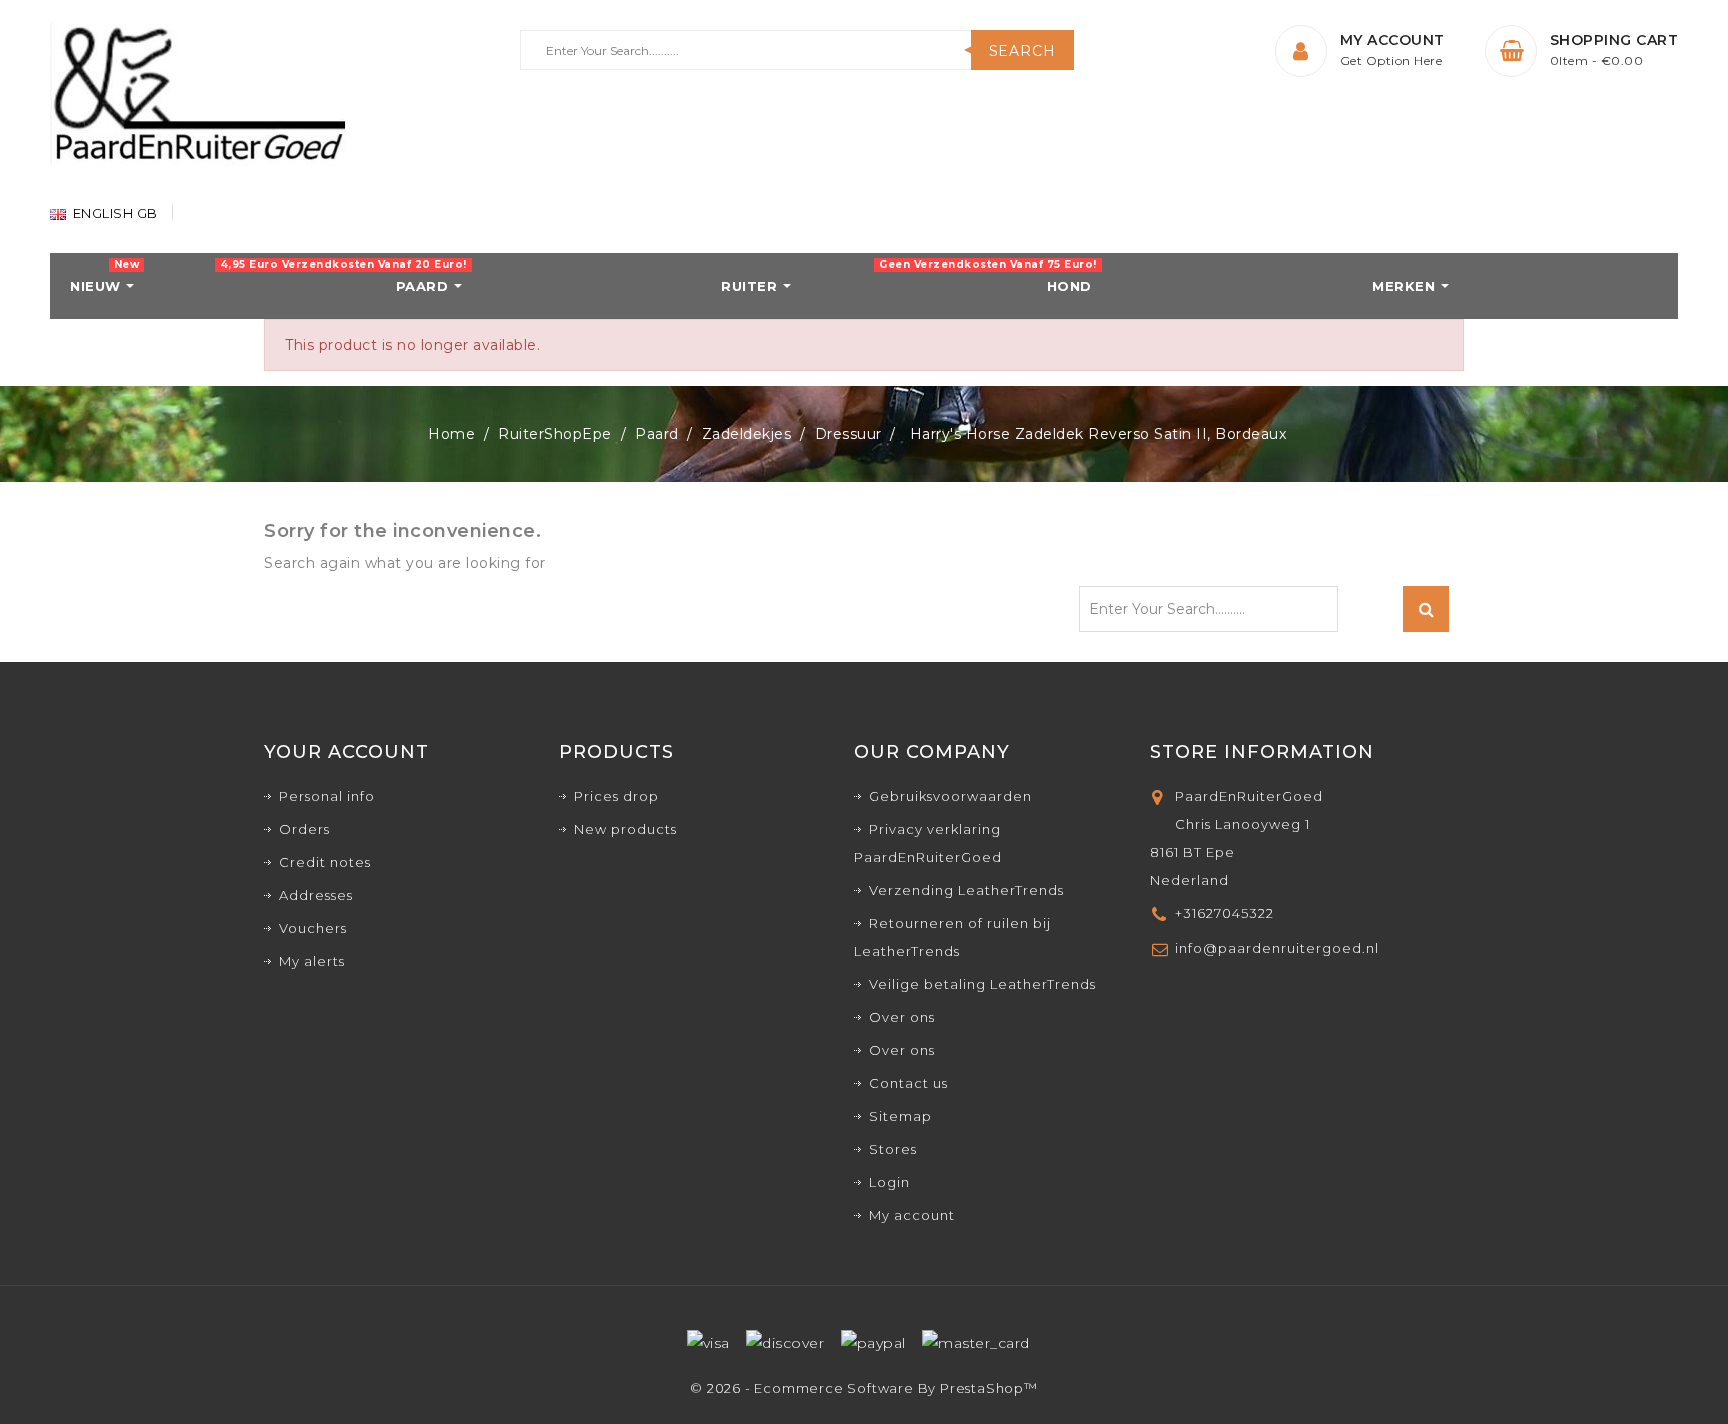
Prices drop (616, 796)
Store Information (1262, 752)
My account (912, 1215)
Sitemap (900, 1116)
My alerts (312, 961)
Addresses (316, 895)
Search (1022, 51)
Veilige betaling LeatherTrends (982, 984)
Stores (893, 1149)
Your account (346, 752)
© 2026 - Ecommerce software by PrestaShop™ (864, 1388)
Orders (304, 829)
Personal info (327, 796)
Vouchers (313, 928)
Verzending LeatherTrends (966, 890)
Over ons (902, 1017)
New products (625, 829)
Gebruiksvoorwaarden (950, 796)
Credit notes (325, 862)
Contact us (908, 1083)
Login (889, 1182)
